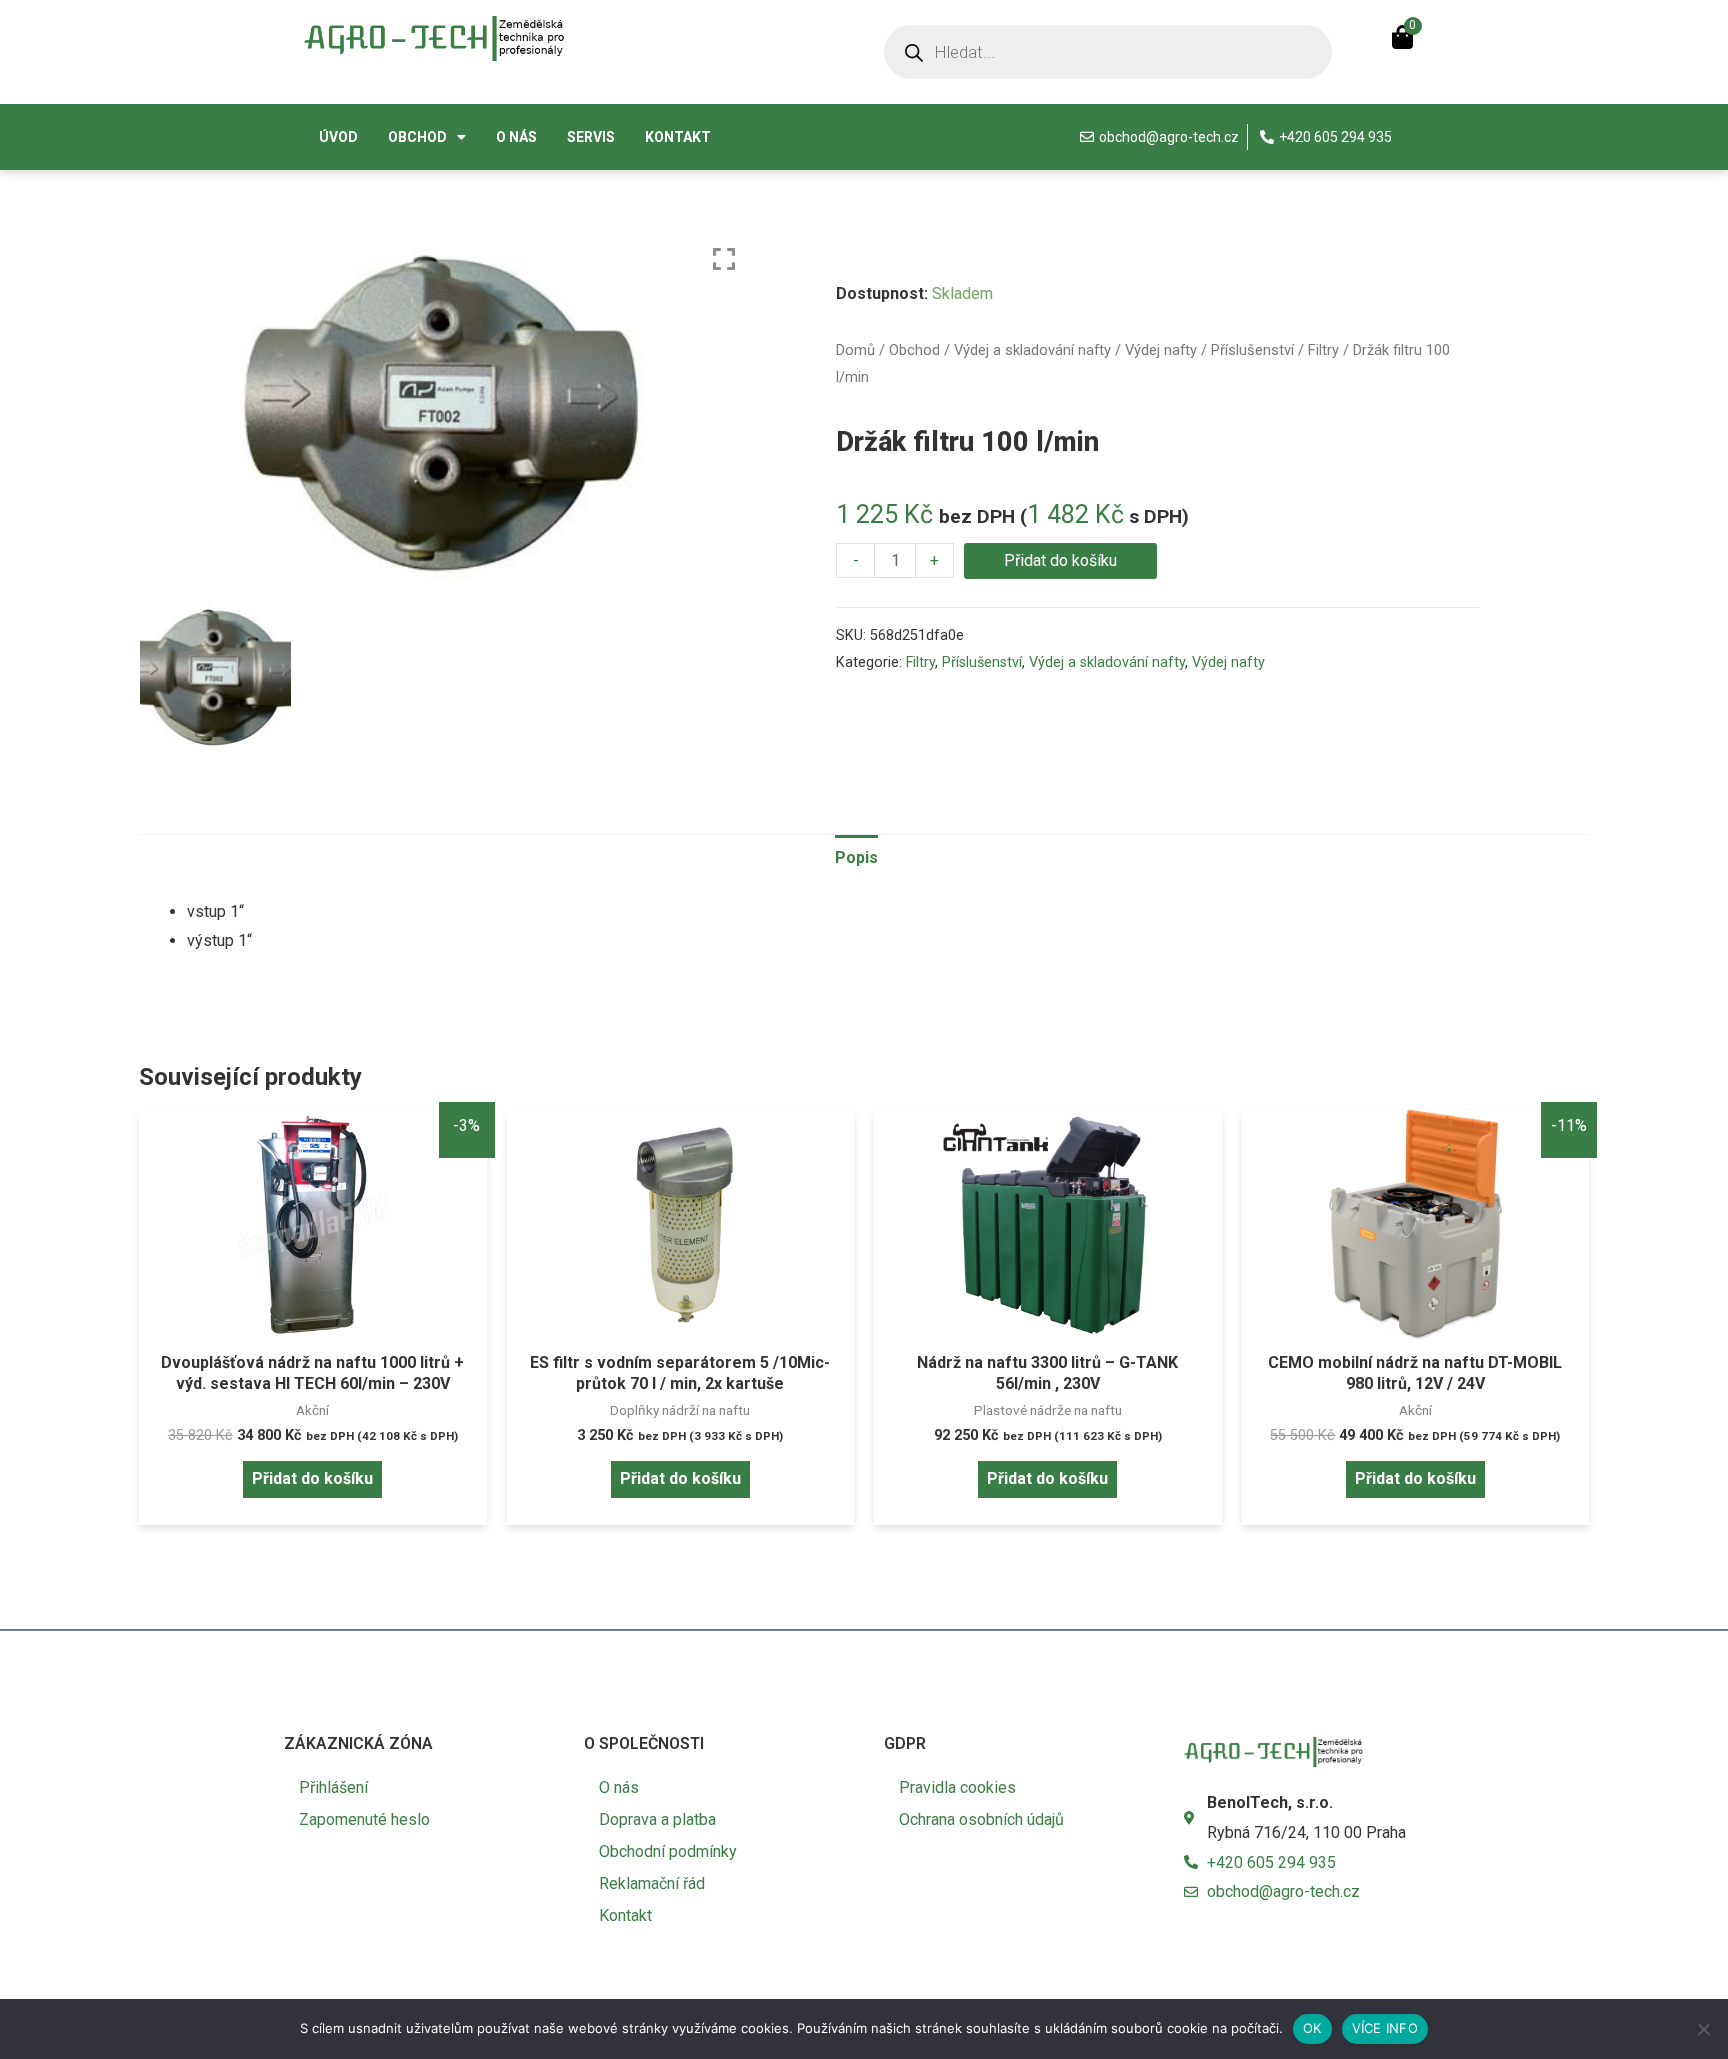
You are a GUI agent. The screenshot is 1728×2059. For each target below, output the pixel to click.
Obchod (417, 137)
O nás (516, 137)
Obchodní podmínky (668, 1851)
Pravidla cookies (957, 1787)
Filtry (1323, 350)
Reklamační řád (652, 1883)
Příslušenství (1252, 350)
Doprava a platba (657, 1819)
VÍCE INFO (1385, 2028)
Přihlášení (333, 1787)
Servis (591, 137)
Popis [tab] (856, 857)
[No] (1703, 2029)
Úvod (338, 137)
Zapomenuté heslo (364, 1819)
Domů (855, 350)
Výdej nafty (1161, 350)
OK (1312, 2028)
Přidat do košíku (1060, 560)
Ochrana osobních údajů (981, 1819)
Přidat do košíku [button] (312, 1478)
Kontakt (678, 137)
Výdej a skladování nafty (1032, 350)
